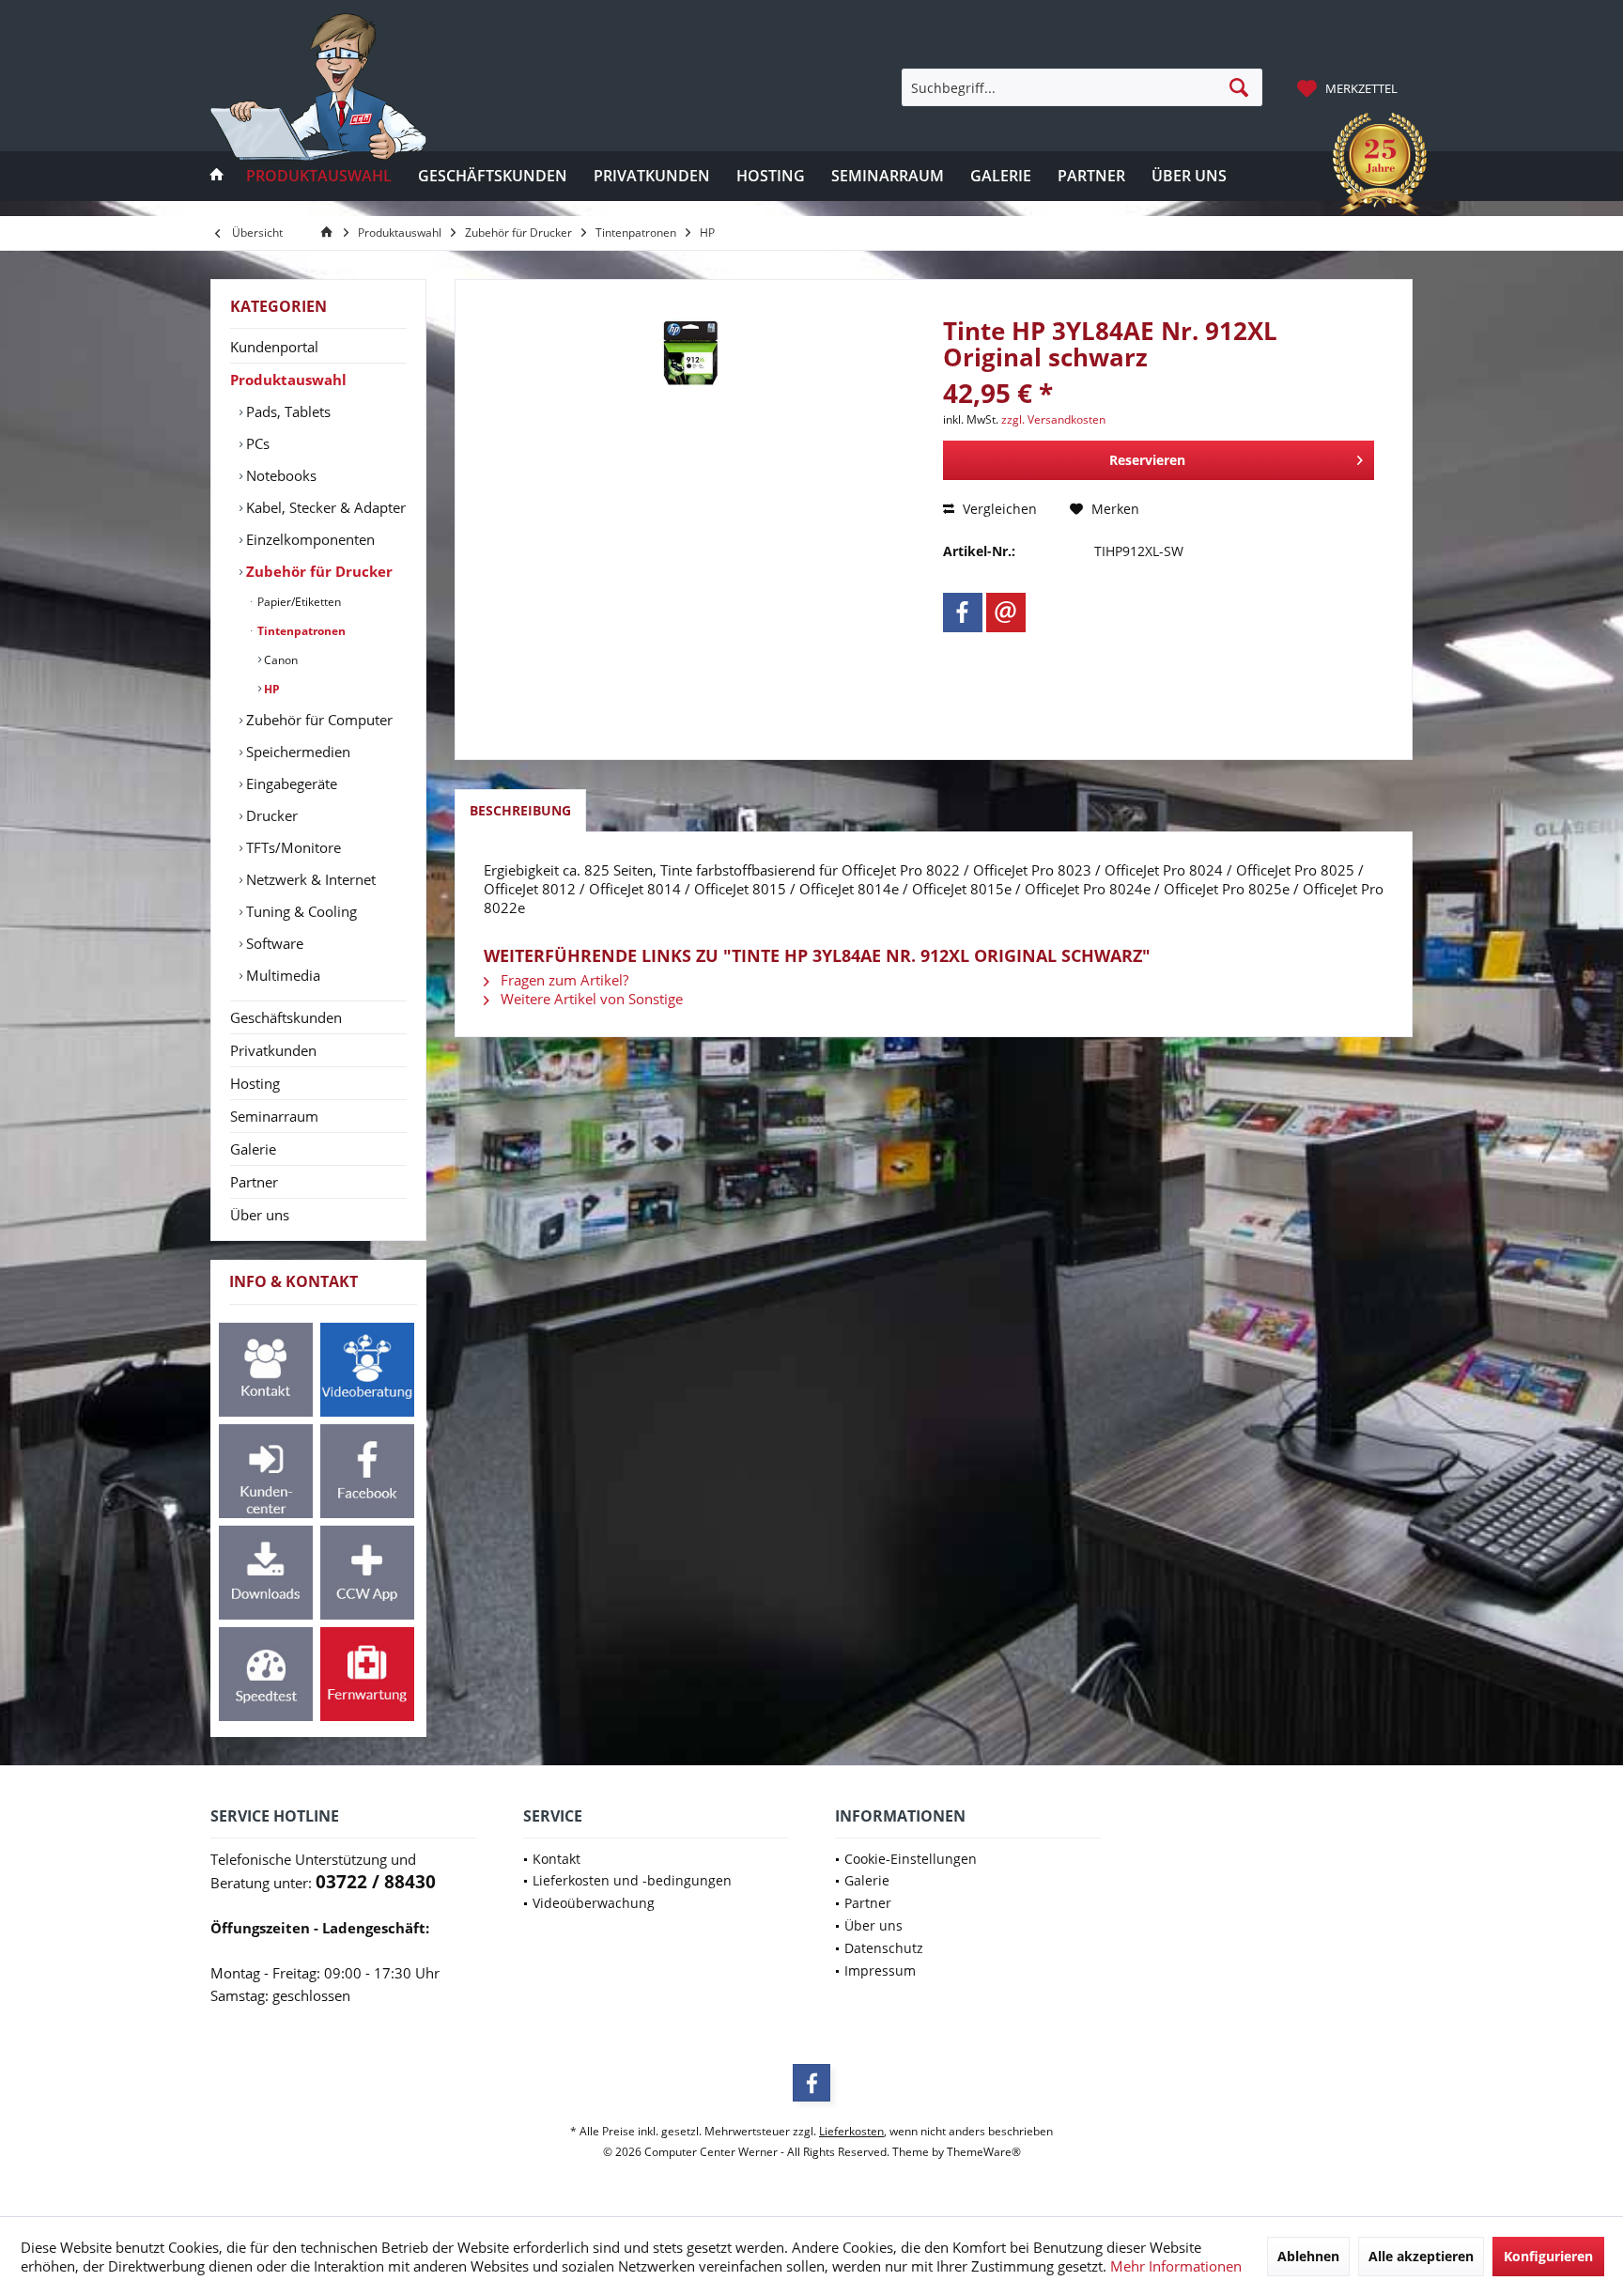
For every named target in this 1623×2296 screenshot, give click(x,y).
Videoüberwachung (594, 1903)
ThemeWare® (984, 2152)
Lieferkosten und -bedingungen (632, 1880)
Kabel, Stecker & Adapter (324, 507)
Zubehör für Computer (317, 720)
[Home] (217, 176)
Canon (279, 660)
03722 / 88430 (376, 1882)
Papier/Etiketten (298, 602)
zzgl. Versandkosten (1053, 419)
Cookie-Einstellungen (911, 1859)
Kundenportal (274, 347)
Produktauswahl (288, 380)
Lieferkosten (851, 2131)
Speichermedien (296, 752)
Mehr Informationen (1176, 2266)
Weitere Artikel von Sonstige (590, 999)
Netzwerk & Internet (309, 879)
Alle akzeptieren (1421, 2256)
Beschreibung (520, 810)
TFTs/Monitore (292, 847)
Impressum (880, 1970)
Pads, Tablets (286, 411)
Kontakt (556, 1859)
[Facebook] (963, 613)
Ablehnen (1308, 2256)
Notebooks (279, 475)
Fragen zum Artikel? (563, 980)
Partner (254, 1182)
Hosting (255, 1083)
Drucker (270, 815)
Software (273, 943)
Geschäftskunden (286, 1017)
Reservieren (1147, 460)
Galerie (253, 1149)
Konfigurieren (1548, 2256)
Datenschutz (884, 1948)
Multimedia (281, 975)
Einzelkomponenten (309, 539)
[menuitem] (1350, 87)
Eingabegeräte (290, 783)
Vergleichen (998, 509)
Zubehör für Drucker (317, 571)
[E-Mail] (1006, 613)
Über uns (260, 1215)
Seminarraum (274, 1116)
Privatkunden (273, 1050)
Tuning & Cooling (300, 911)
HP (270, 689)
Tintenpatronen (300, 631)
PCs (256, 443)
